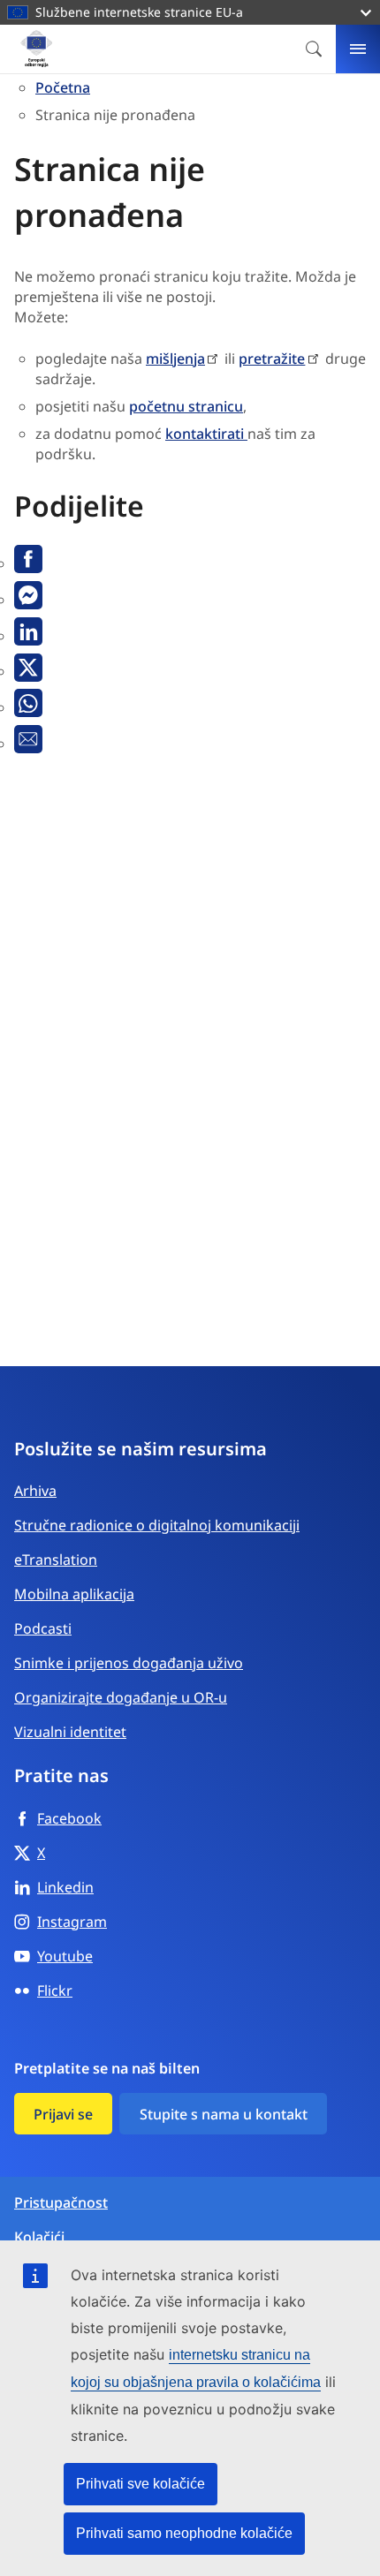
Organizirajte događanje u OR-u (121, 1697)
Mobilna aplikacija (74, 1594)
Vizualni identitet (70, 1732)
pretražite (272, 359)
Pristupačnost (61, 2203)
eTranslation (56, 1560)
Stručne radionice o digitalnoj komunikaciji (157, 1525)
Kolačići (39, 2237)
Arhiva (35, 1491)
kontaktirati (206, 434)
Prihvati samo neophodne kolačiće (184, 2533)
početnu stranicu (186, 406)
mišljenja (175, 359)
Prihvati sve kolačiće (141, 2484)
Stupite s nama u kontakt (224, 2114)
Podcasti (43, 1628)
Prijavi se (63, 2114)
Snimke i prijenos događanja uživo (129, 1663)
